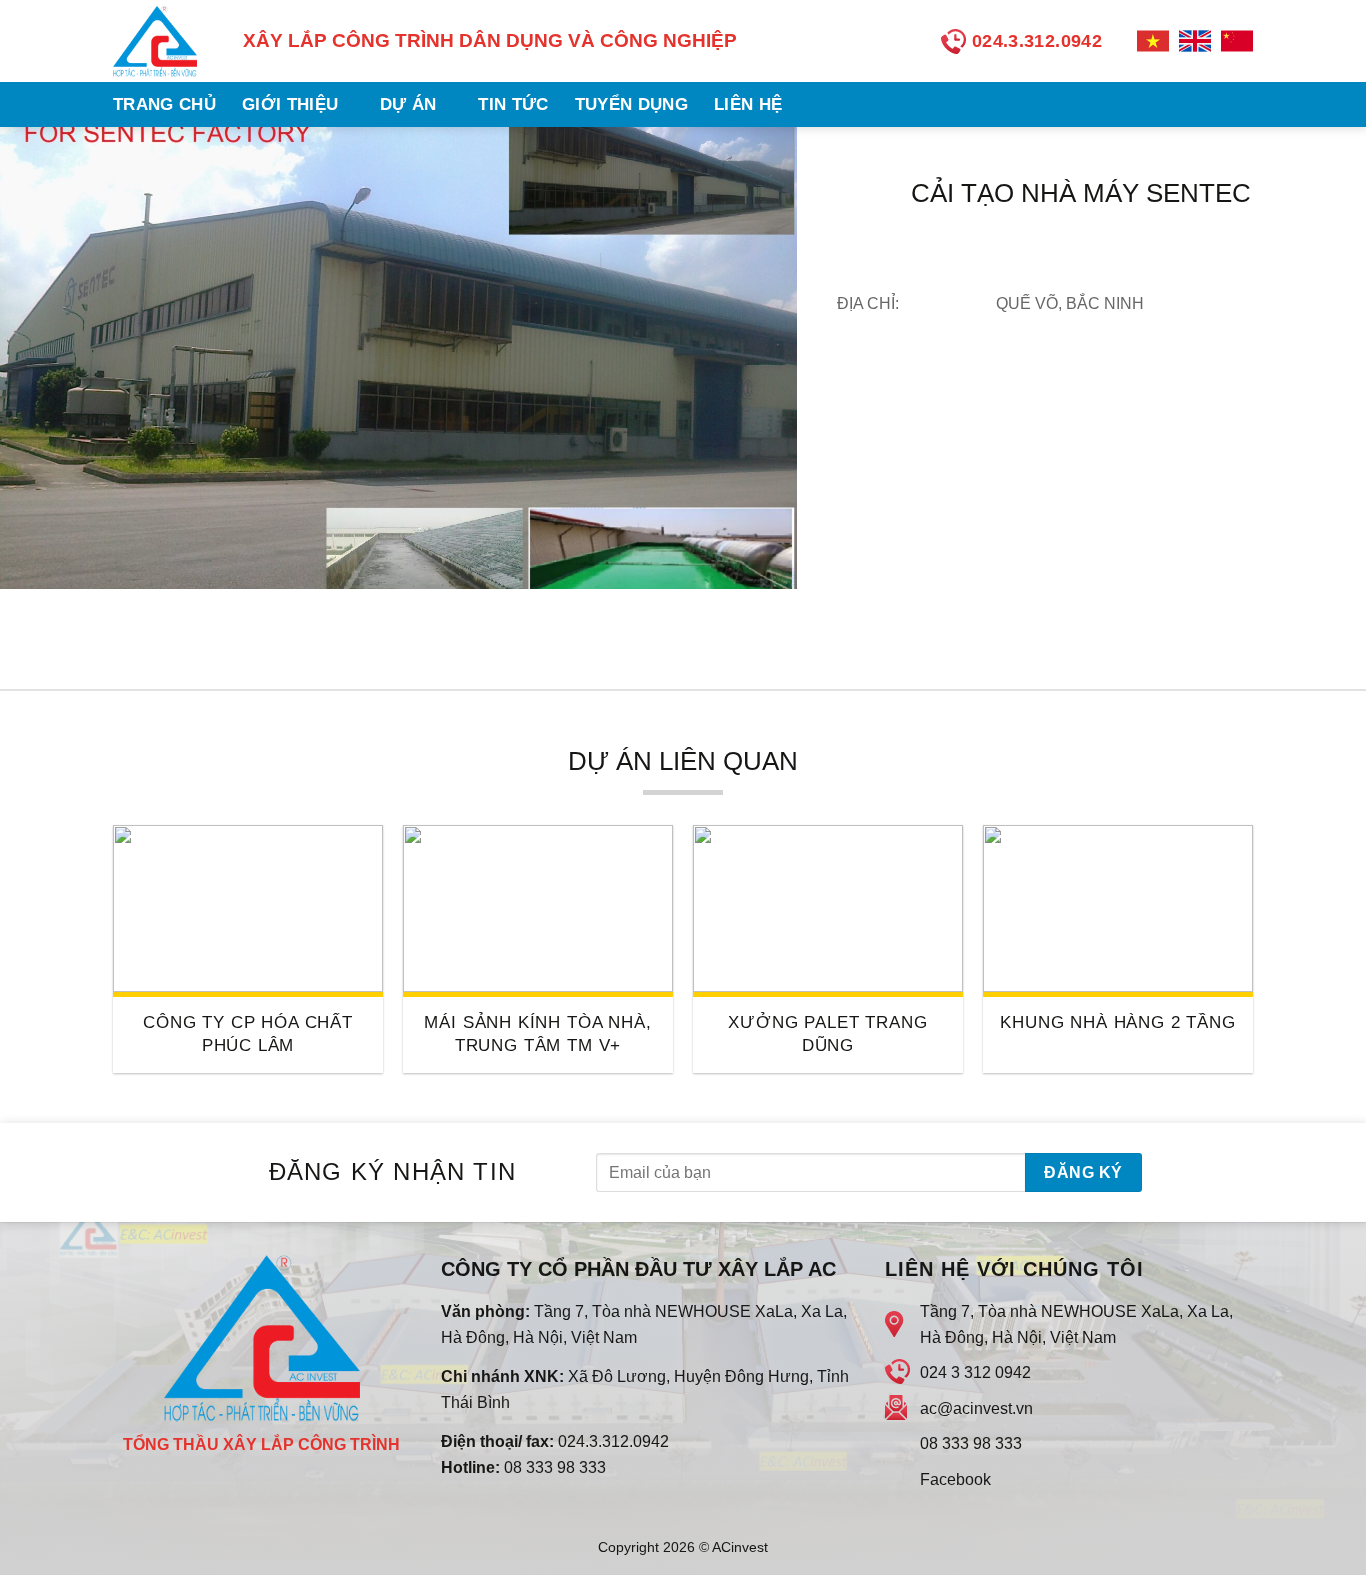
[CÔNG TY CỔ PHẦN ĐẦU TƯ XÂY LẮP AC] (163, 41)
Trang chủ (164, 104)
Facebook (955, 1479)
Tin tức (513, 104)
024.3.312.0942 (613, 1441)
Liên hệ (748, 104)
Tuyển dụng (631, 104)
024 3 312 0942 (975, 1372)
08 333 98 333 (555, 1467)
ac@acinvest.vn (976, 1408)
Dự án (408, 104)
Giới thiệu (290, 104)
